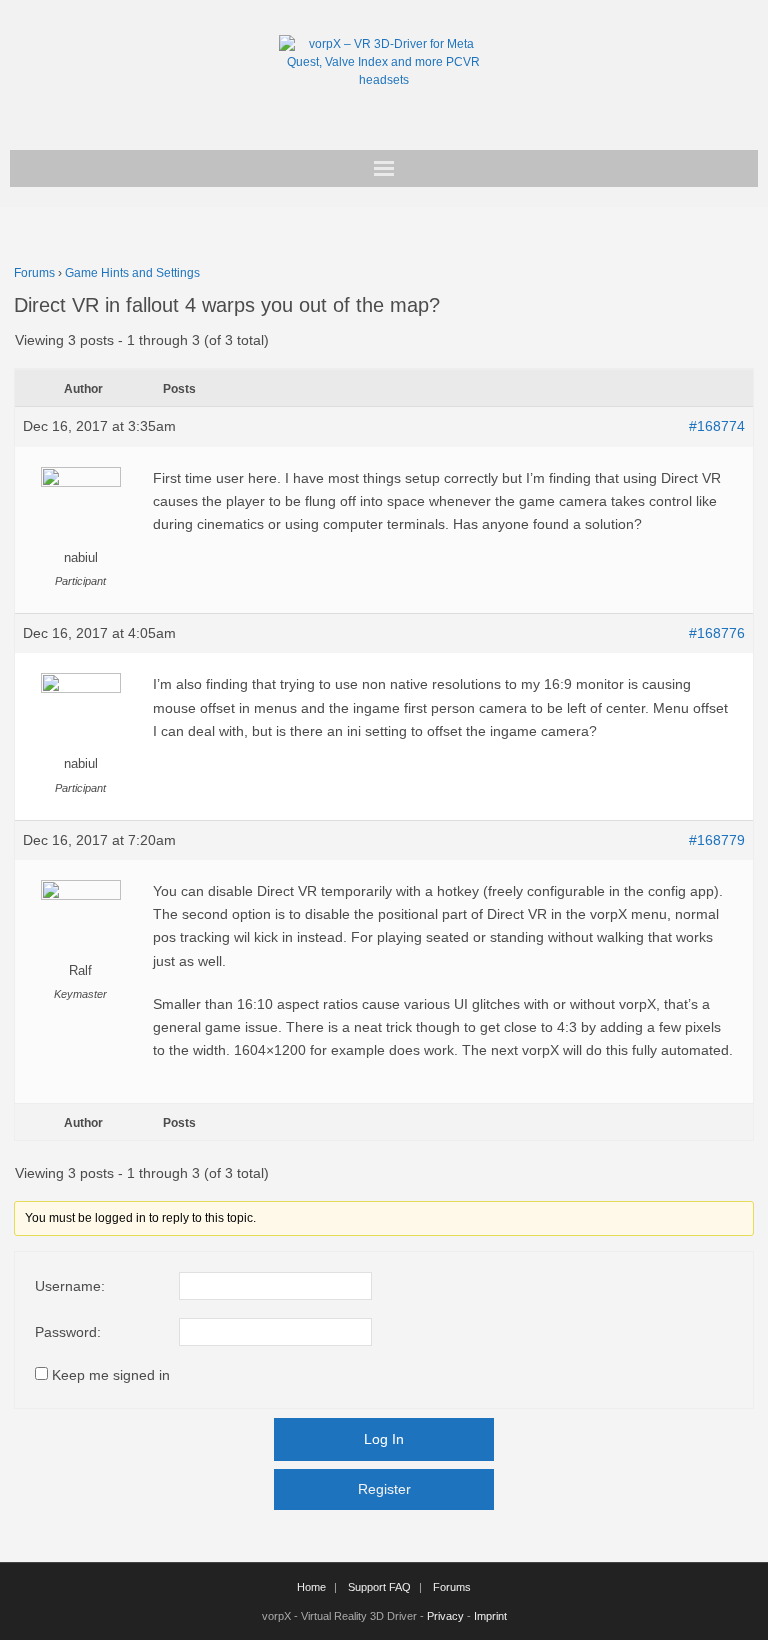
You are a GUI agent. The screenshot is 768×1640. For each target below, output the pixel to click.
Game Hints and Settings (132, 273)
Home (311, 1587)
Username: (70, 1286)
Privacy (445, 1616)
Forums (34, 273)
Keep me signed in (111, 1375)
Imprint (490, 1616)
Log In (384, 1439)
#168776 (717, 633)
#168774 (717, 426)
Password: (68, 1332)
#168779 (717, 840)
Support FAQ (379, 1587)
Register (384, 1489)
